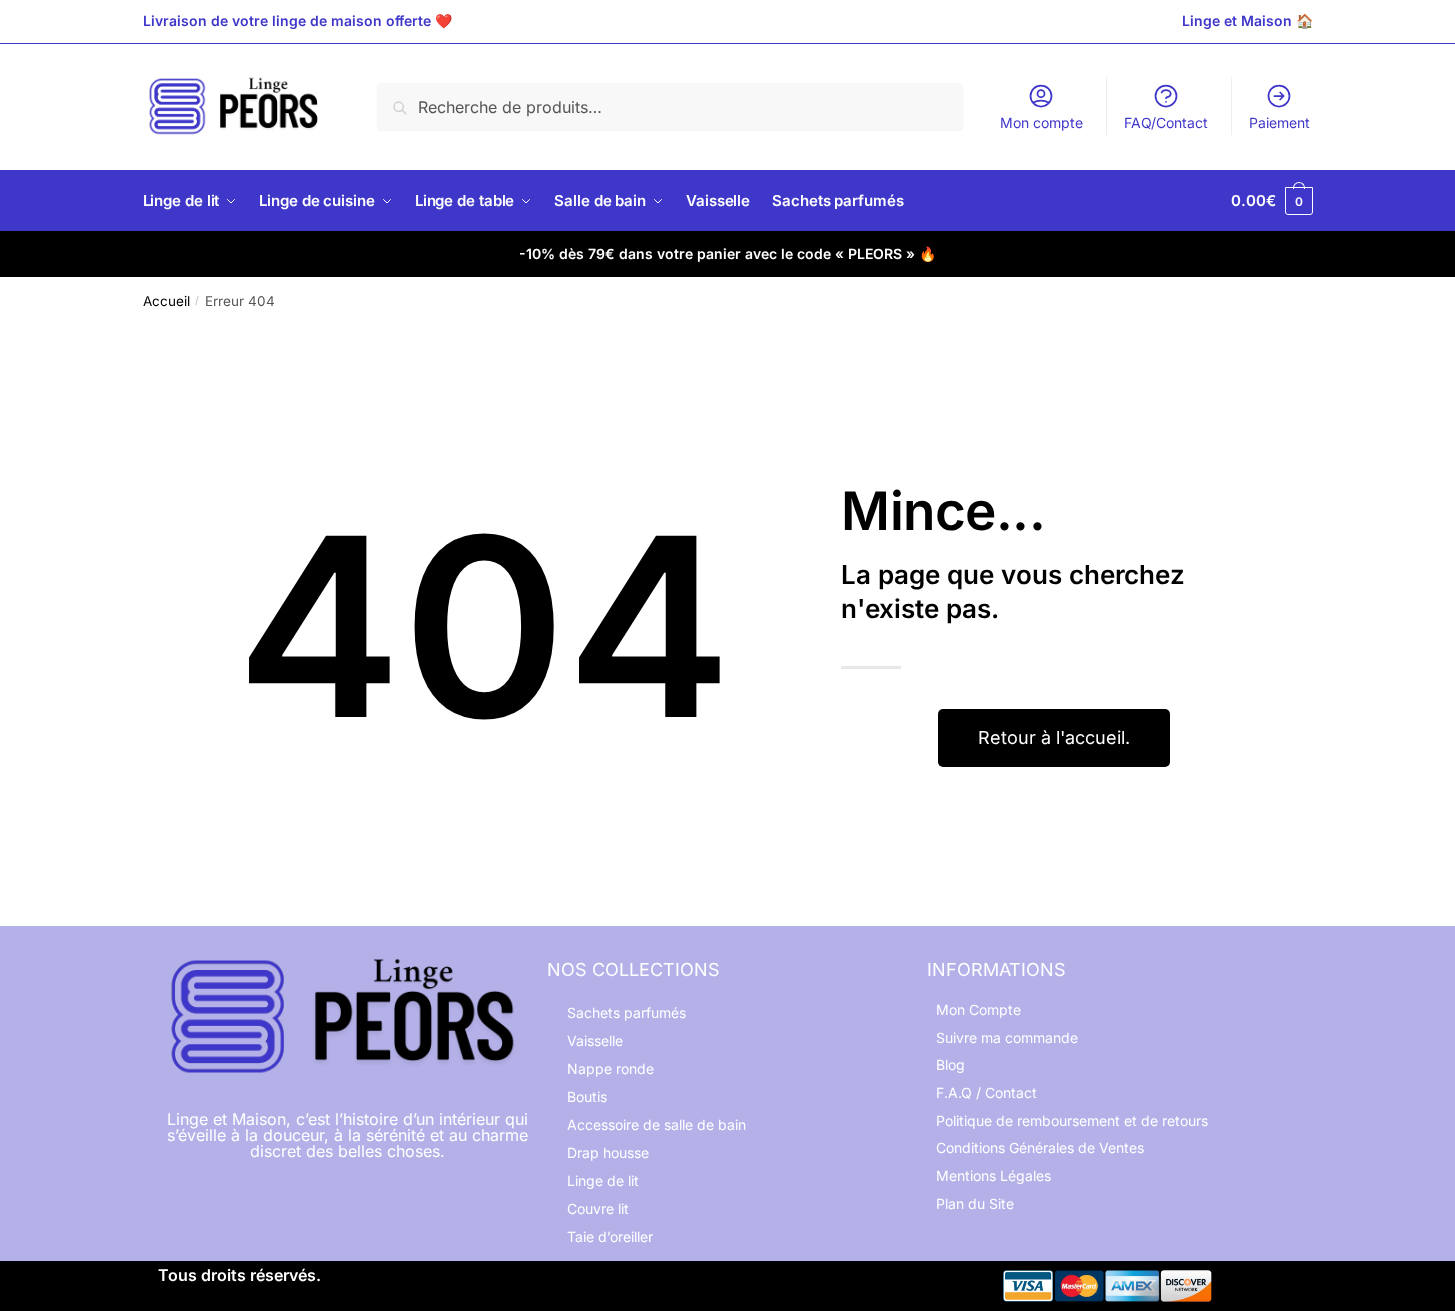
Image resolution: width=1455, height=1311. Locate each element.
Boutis (587, 1096)
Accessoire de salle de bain (656, 1124)
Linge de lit (603, 1180)
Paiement (1279, 122)
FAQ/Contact (1166, 122)
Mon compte (1041, 122)
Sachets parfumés (626, 1012)
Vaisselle (595, 1040)
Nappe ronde (610, 1068)
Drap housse (608, 1152)
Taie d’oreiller (610, 1236)
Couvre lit (598, 1208)
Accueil (166, 301)
